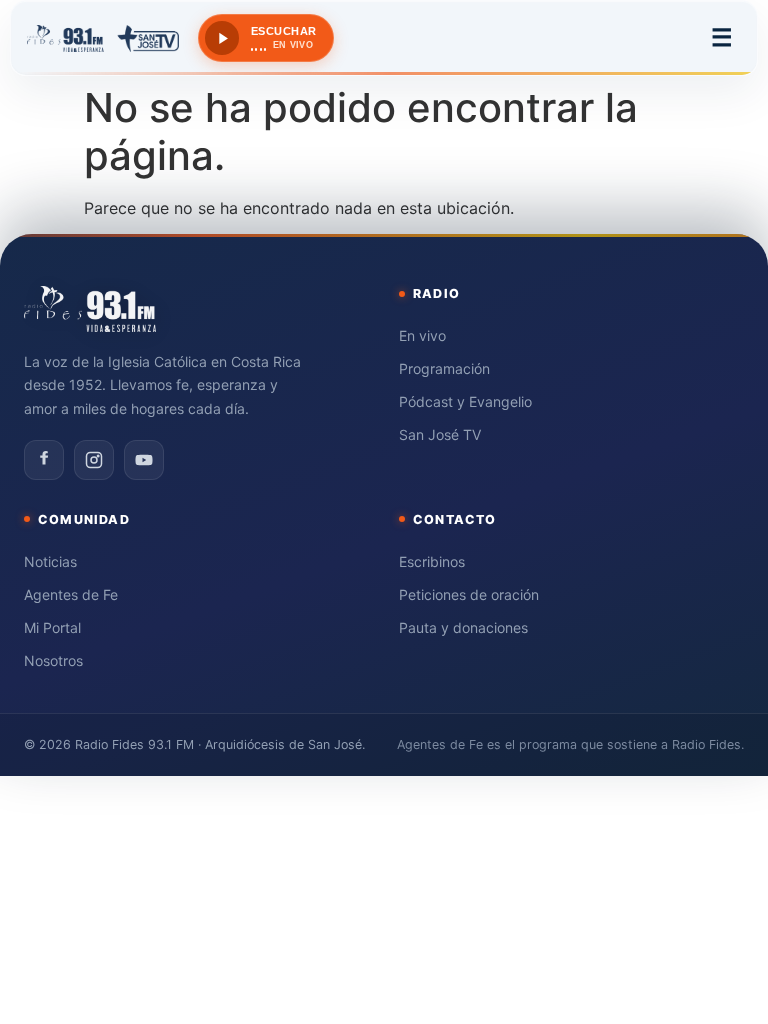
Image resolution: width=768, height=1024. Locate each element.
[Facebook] (44, 460)
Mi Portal (52, 627)
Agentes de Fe (71, 594)
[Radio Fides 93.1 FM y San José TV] (103, 38)
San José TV (440, 434)
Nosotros (53, 660)
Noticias (50, 561)
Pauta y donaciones (463, 627)
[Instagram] (94, 460)
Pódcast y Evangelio (465, 401)
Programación (444, 368)
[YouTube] (144, 460)
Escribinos (432, 561)
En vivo (422, 335)
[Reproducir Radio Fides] (222, 38)
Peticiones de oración (469, 594)
